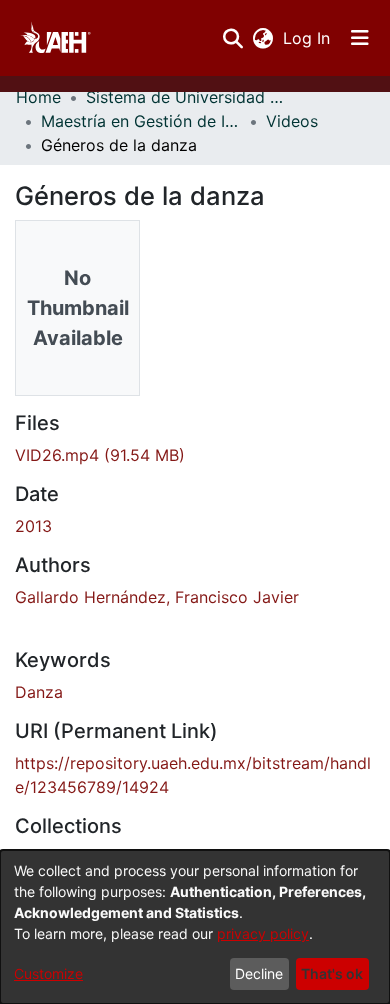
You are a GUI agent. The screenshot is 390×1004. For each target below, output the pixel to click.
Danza (39, 692)
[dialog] (195, 927)
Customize (48, 973)
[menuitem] (262, 38)
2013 (33, 526)
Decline (259, 973)
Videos (292, 121)
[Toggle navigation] (360, 38)
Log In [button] (307, 38)
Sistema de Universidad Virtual (186, 97)
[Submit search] (232, 38)
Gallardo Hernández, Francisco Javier (157, 597)
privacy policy (263, 933)
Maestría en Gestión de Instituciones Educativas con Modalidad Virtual (141, 121)
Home (38, 97)
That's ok (332, 973)
